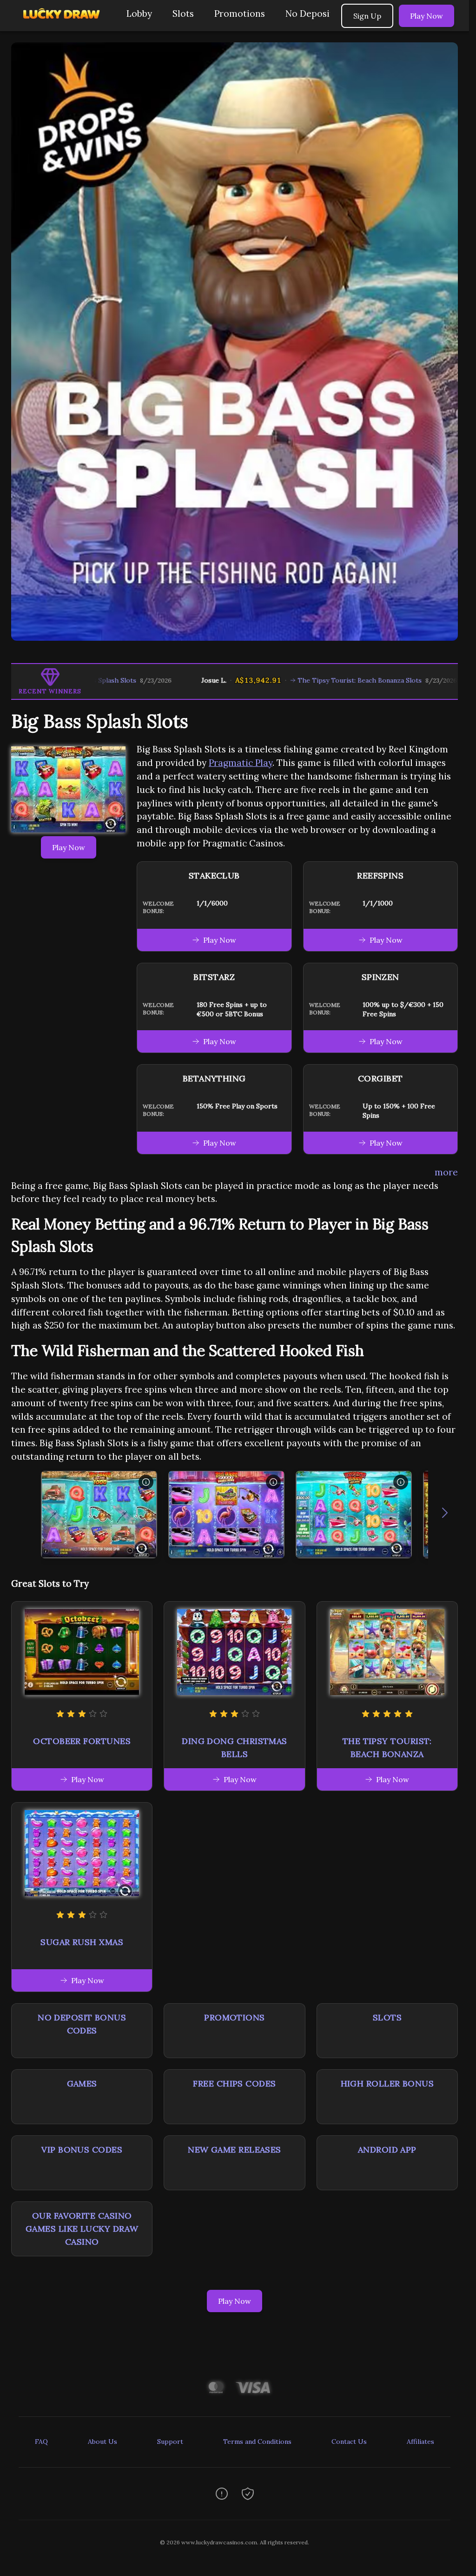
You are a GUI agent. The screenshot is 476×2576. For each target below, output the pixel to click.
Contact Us (349, 2442)
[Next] (445, 1515)
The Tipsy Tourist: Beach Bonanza (387, 1748)
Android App (387, 2150)
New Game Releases (235, 2150)
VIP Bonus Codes (82, 2150)
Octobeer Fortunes (82, 1741)
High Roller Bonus (387, 2083)
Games (82, 2083)
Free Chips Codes (234, 2083)
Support (170, 2442)
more (446, 1172)
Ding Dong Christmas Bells (235, 1748)
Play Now (426, 16)
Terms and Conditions (257, 2442)
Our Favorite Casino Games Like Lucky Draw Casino (82, 2229)
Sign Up (367, 16)
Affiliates (420, 2442)
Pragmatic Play (241, 763)
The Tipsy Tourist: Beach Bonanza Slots (287, 680)
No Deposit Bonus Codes (82, 2024)
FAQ (41, 2442)
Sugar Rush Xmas (82, 1942)
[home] (61, 24)
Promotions (240, 13)
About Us (102, 2442)
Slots (183, 13)
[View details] (146, 1482)
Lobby (139, 13)
